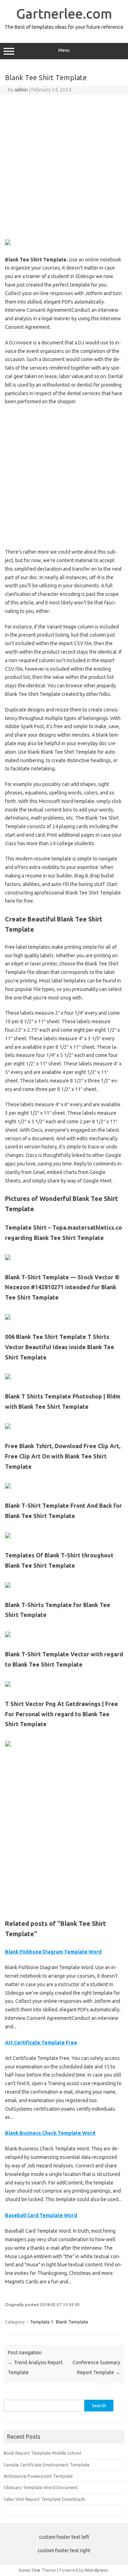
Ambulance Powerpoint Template (38, 2476)
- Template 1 (40, 2322)
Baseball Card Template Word (41, 2215)
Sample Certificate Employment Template (47, 2465)
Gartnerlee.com (64, 13)
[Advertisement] (64, 166)
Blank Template (72, 2322)
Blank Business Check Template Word (50, 2133)
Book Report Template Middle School (42, 2453)
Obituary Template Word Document (41, 2487)
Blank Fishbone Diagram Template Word (53, 1952)
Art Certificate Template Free (41, 2043)
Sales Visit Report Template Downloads (44, 2499)
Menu (64, 50)
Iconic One (30, 2570)
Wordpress (97, 2570)
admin (21, 90)
